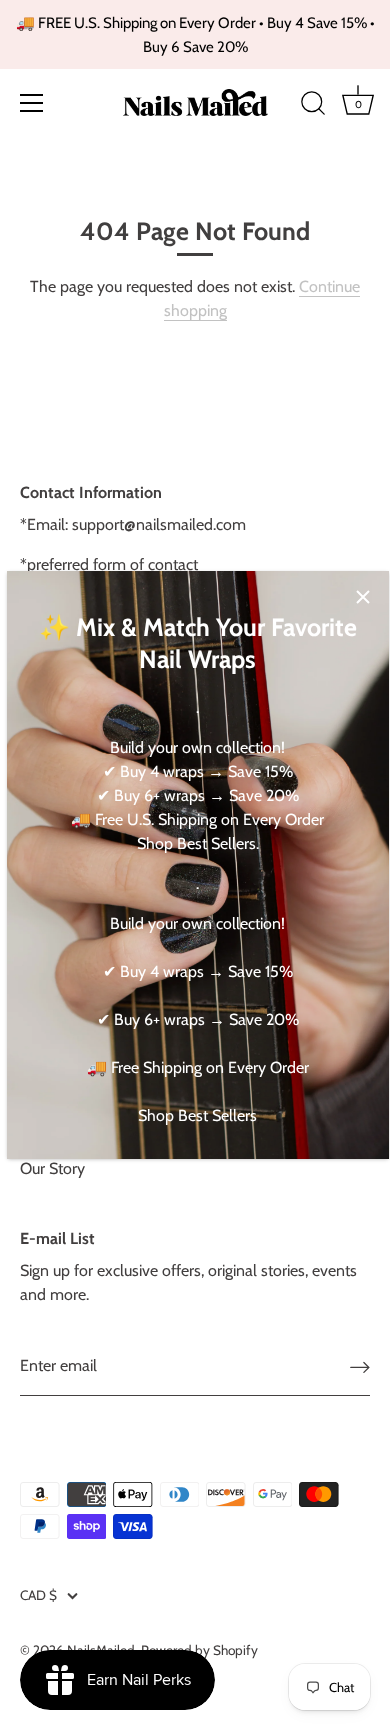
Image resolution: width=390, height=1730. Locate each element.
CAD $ (38, 1595)
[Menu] (32, 103)
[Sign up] (360, 1366)
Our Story (52, 1168)
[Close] (363, 597)
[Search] (313, 106)
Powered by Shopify (199, 1650)
